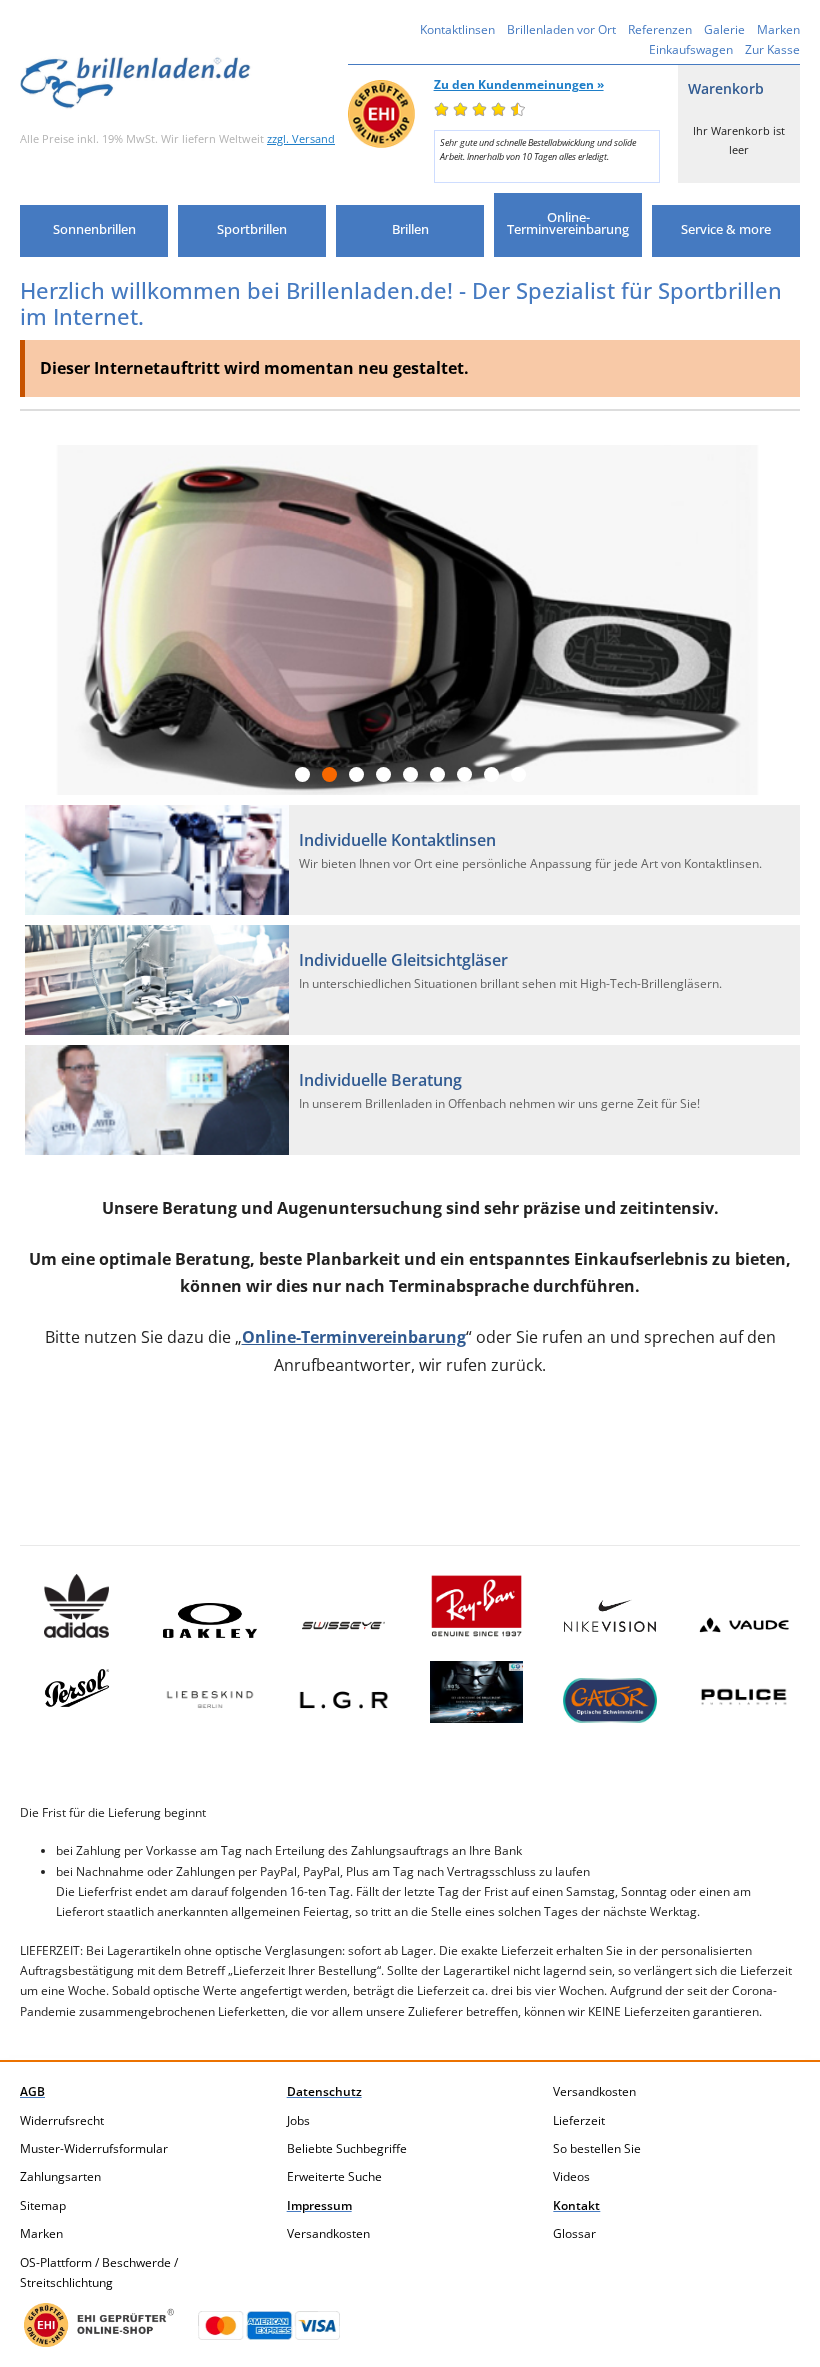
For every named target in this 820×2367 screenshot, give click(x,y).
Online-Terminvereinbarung (354, 1337)
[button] (94, 231)
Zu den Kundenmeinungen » (519, 84)
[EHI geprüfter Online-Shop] (99, 2325)
